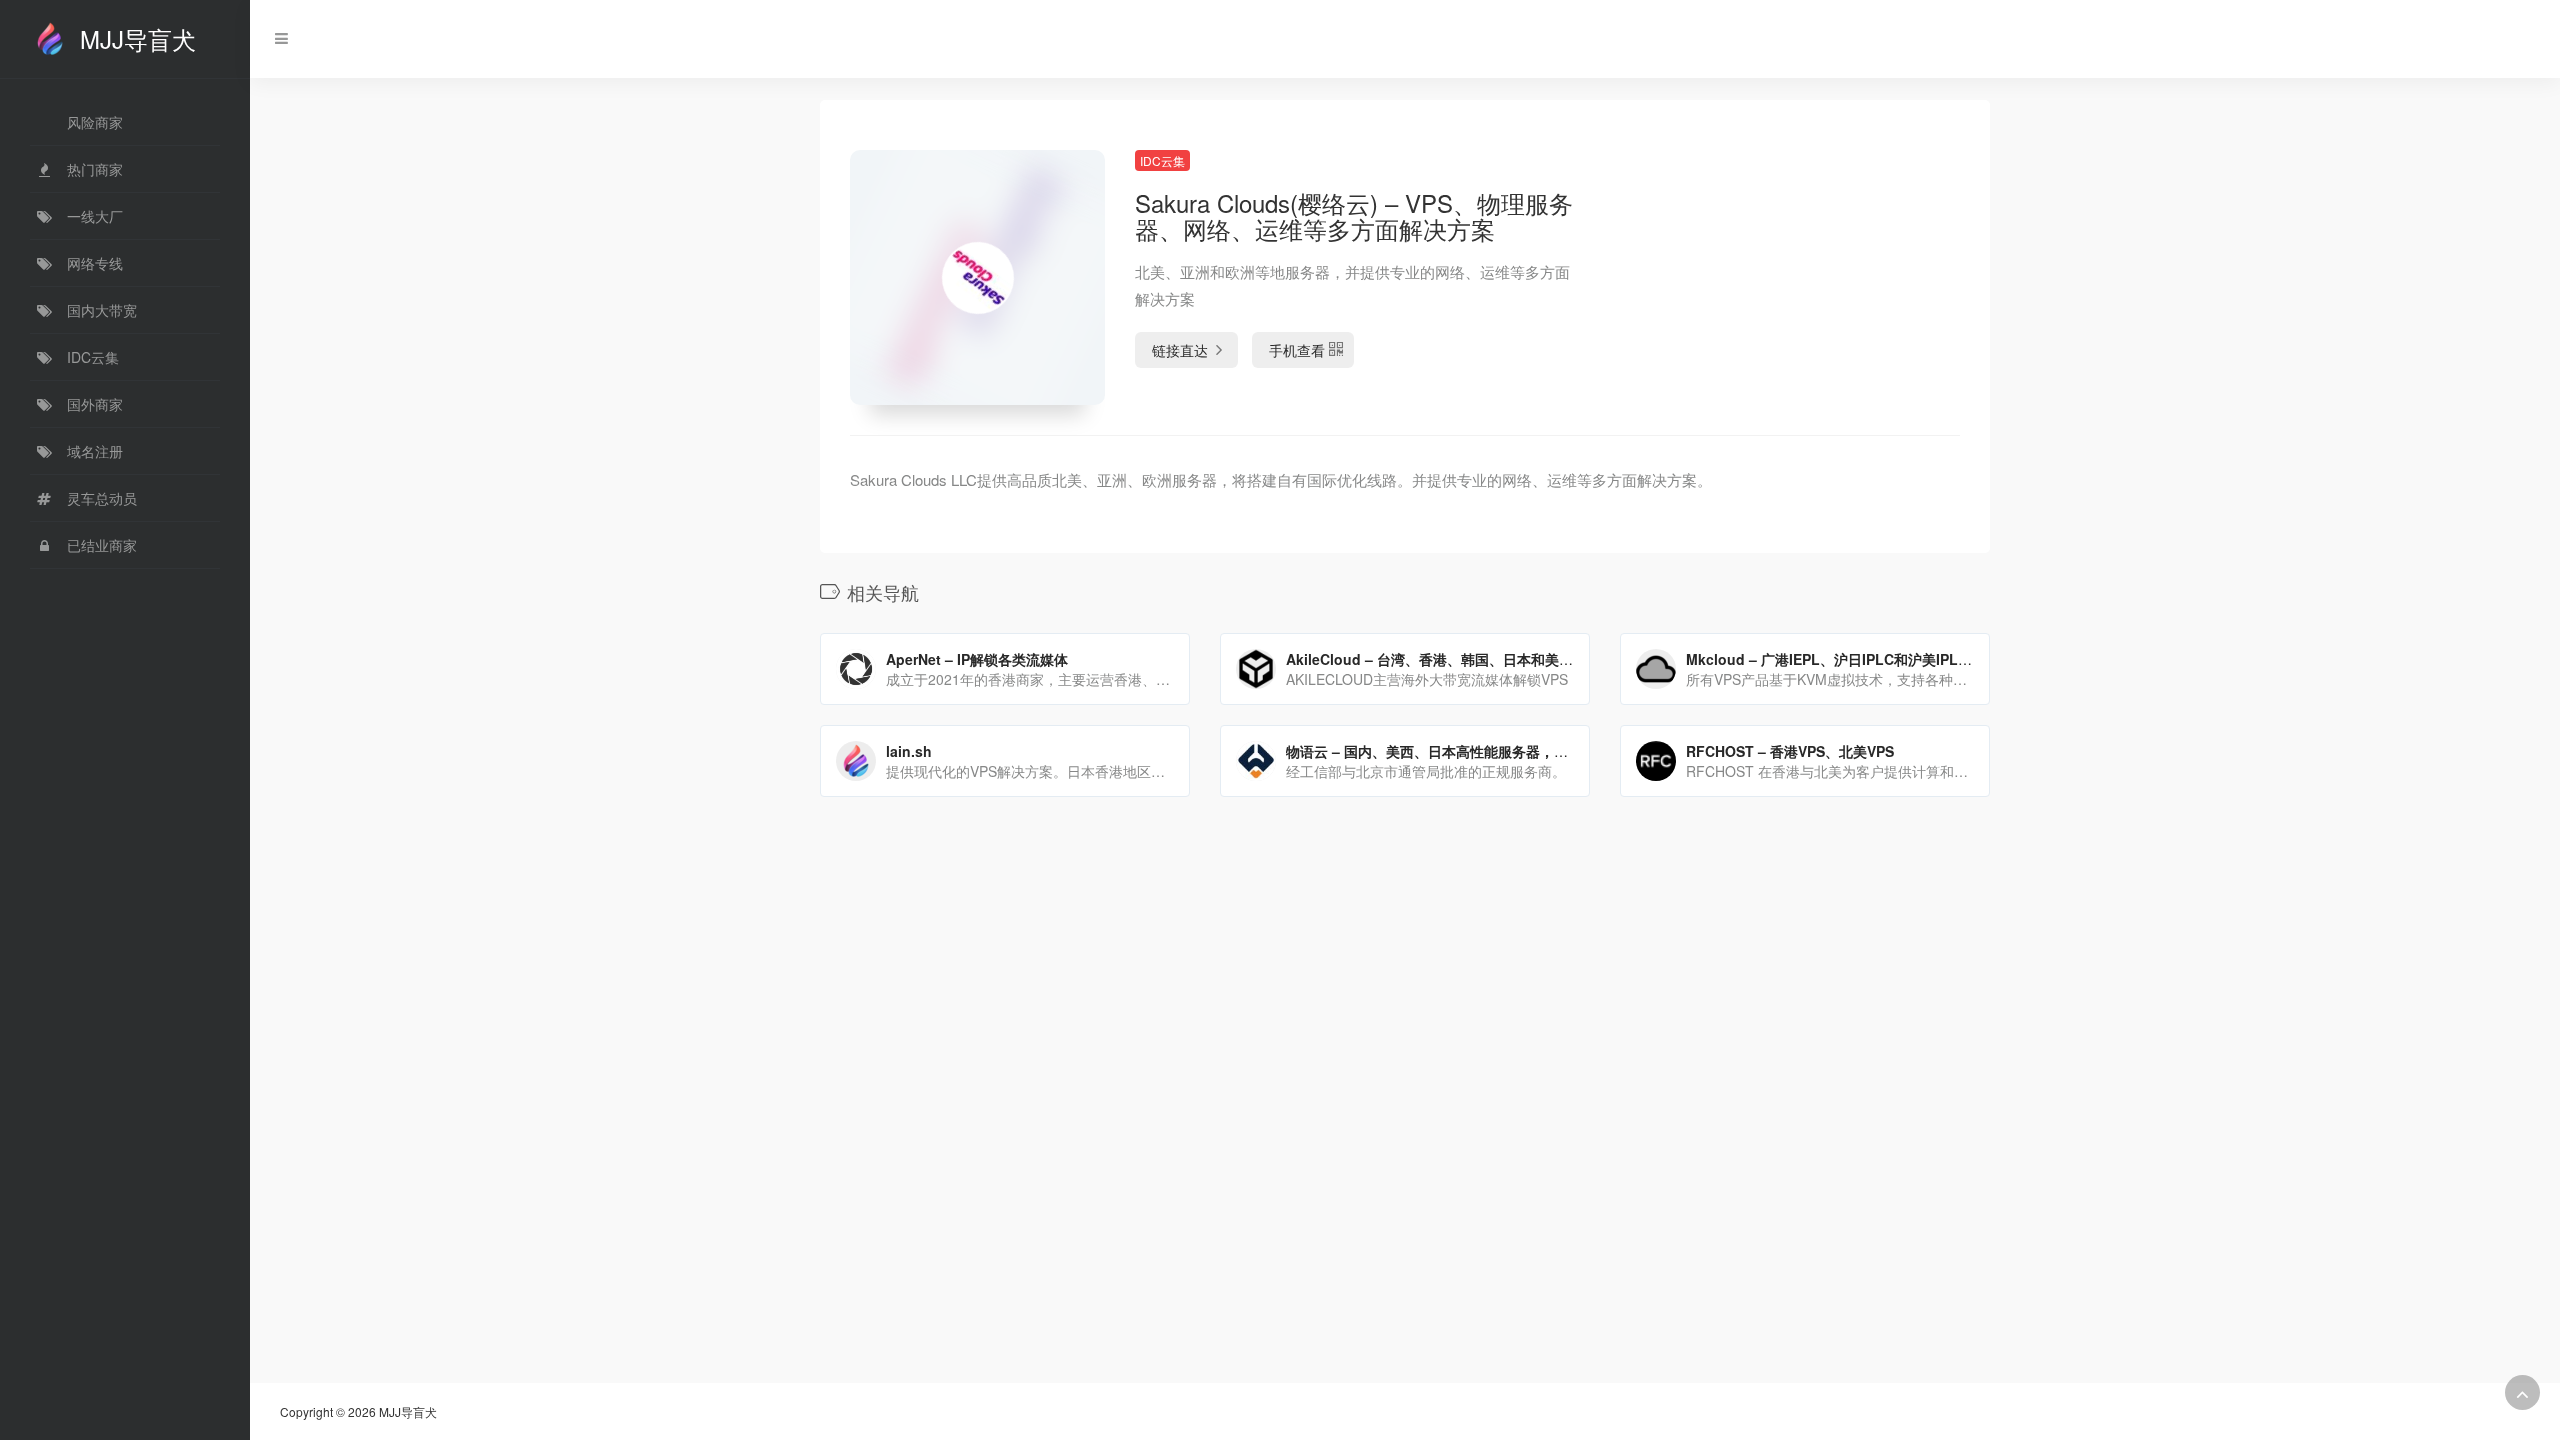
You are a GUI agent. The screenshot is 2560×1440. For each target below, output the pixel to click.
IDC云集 (1162, 160)
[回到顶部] (2522, 1392)
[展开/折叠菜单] (276, 38)
